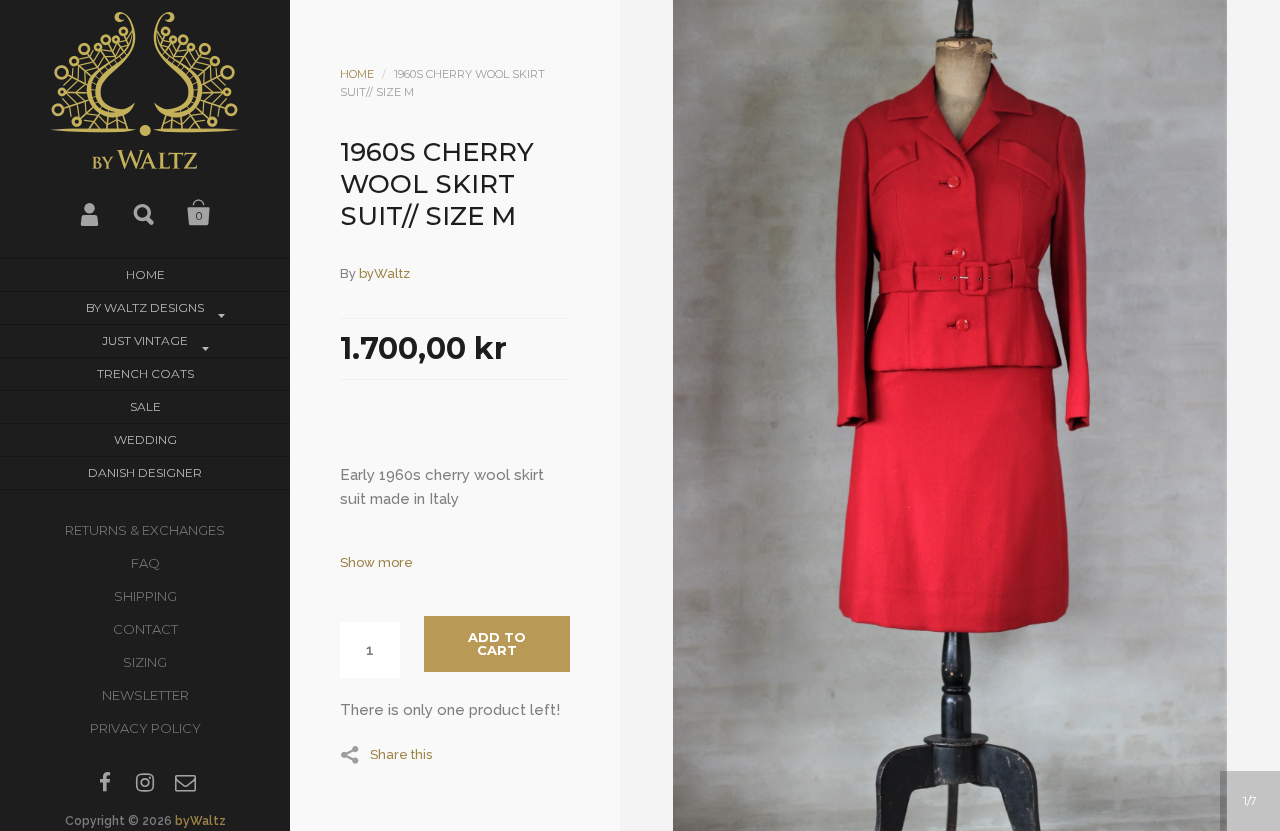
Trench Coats (145, 373)
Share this (401, 754)
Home (145, 274)
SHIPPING (145, 596)
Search (145, 213)
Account (91, 213)
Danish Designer (145, 472)
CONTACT (145, 629)
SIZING (145, 662)
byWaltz (200, 821)
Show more (376, 562)
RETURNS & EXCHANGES (145, 530)
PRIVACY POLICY (145, 728)
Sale (145, 406)
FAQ (145, 563)
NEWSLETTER (145, 695)
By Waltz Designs (145, 307)
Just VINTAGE (145, 340)
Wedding (145, 439)
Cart (199, 213)
